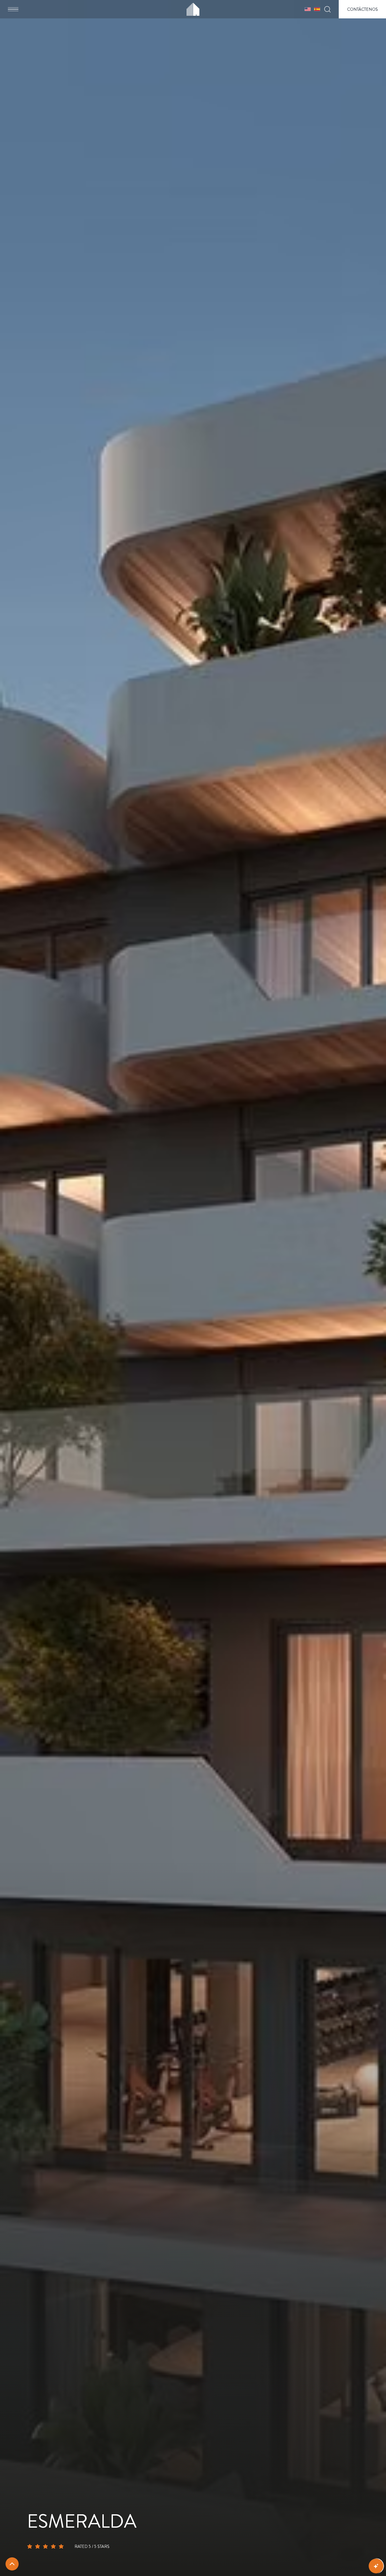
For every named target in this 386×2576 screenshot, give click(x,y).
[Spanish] (317, 9)
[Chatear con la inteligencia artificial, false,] (376, 2566)
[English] (308, 9)
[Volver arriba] (12, 2564)
